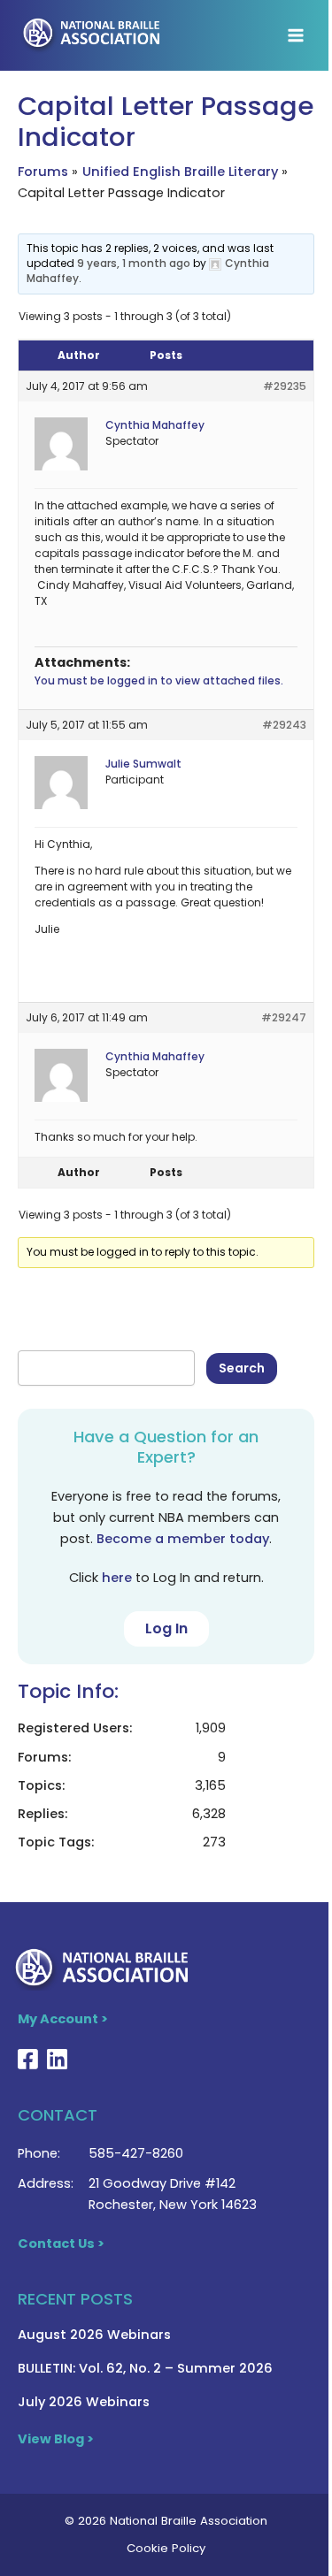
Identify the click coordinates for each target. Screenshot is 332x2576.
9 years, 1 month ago (134, 263)
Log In (166, 1628)
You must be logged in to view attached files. (159, 680)
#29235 (285, 386)
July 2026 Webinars (84, 2402)
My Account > (63, 2019)
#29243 (284, 725)
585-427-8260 (136, 2153)
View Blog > (56, 2439)
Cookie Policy (166, 2548)
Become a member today (183, 1539)
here (117, 1578)
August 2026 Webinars (94, 2335)
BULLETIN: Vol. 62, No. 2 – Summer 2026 (145, 2368)
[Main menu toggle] (296, 35)
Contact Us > (61, 2243)
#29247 (284, 1017)
